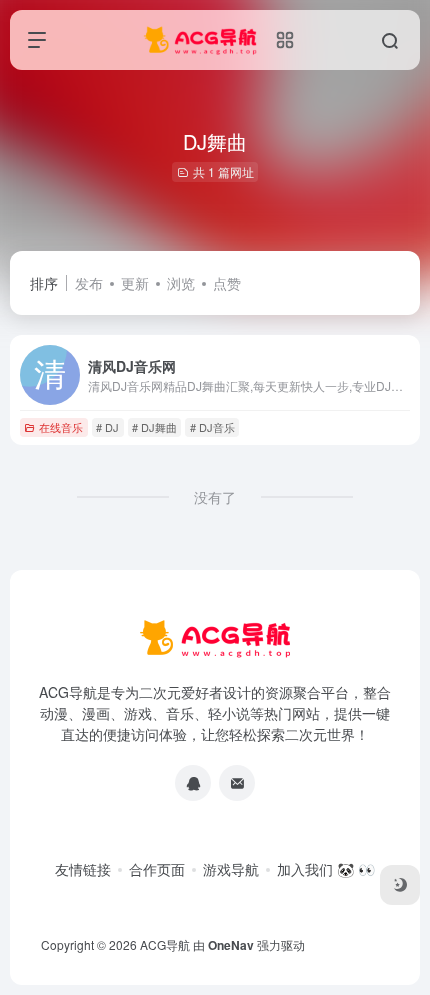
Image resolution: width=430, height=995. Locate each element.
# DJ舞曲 (154, 427)
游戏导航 (231, 869)
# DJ (107, 427)
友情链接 (83, 869)
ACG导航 (165, 944)
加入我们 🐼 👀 (326, 869)
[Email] (237, 783)
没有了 (215, 497)
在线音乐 (61, 427)
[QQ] (193, 783)
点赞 (227, 283)
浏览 (181, 283)
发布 (89, 283)
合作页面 (157, 869)
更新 (135, 283)
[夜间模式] (400, 885)
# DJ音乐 (212, 427)
